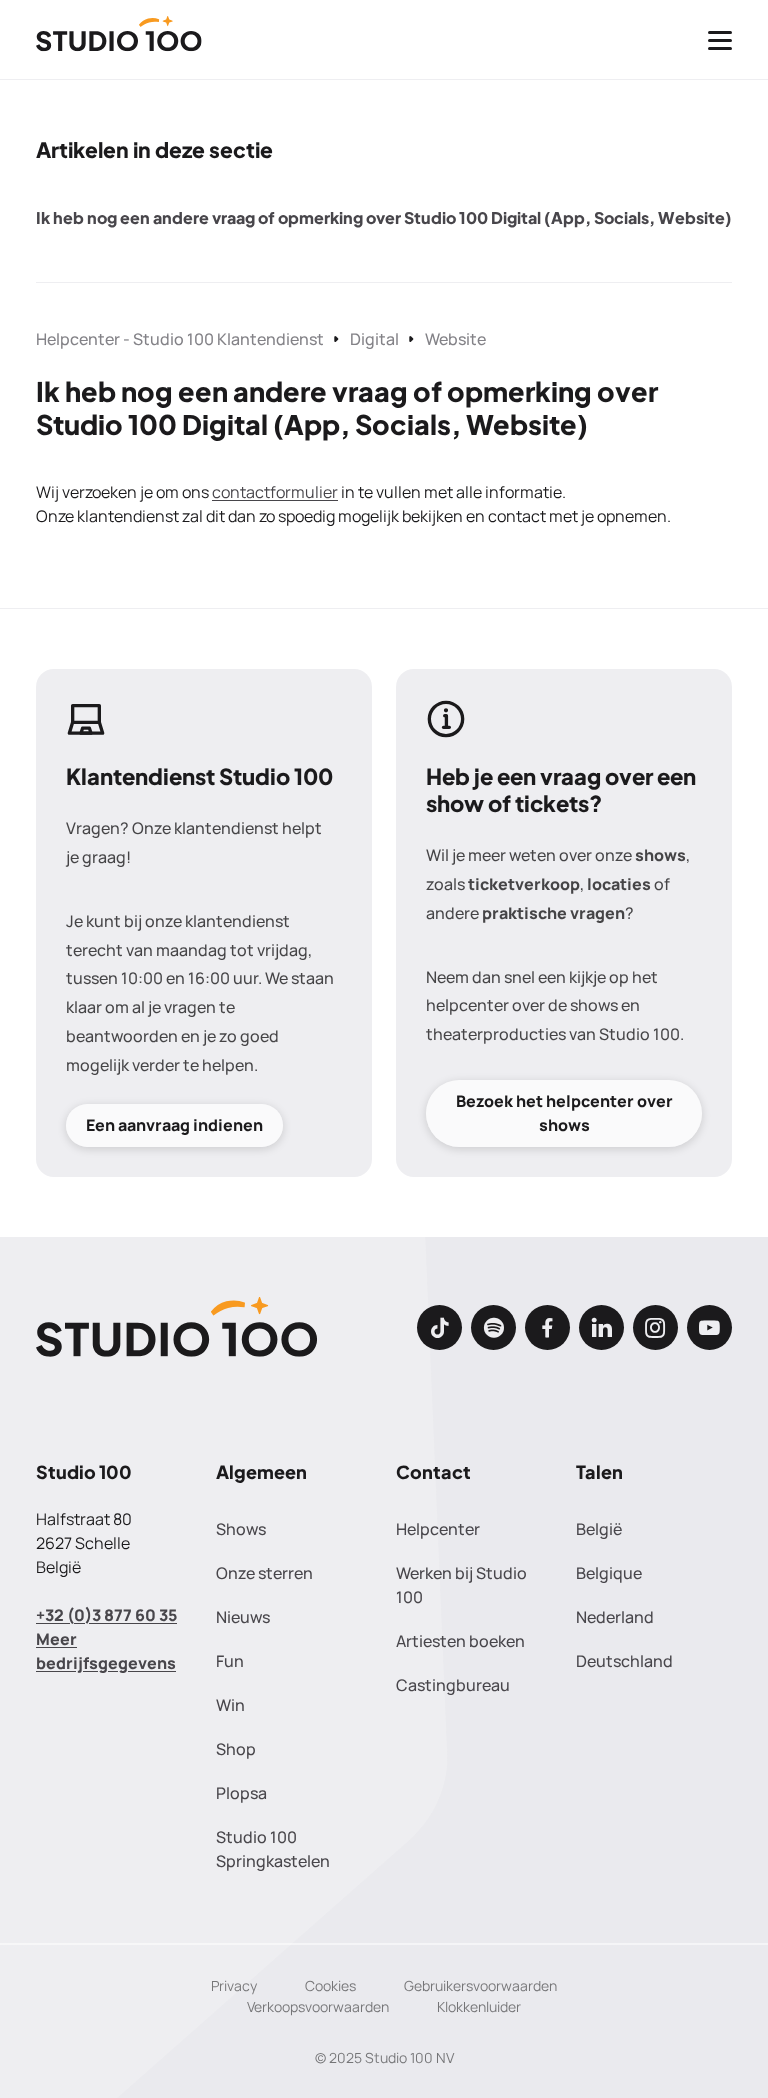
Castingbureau (453, 1685)
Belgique (609, 1573)
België (599, 1529)
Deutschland (624, 1661)
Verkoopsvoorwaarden (318, 2006)
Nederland (615, 1617)
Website (455, 339)
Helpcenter (438, 1529)
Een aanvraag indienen (174, 1125)
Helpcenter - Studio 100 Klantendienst (180, 339)
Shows (241, 1529)
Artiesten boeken (460, 1641)
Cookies (330, 1985)
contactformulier (275, 492)
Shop (236, 1749)
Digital (374, 339)
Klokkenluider (479, 2006)
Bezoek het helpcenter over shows (564, 1112)
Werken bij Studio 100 (461, 1585)
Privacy (234, 1985)
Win (230, 1705)
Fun (230, 1661)
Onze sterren (264, 1573)
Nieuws (243, 1617)
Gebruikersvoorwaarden (480, 1985)
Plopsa (241, 1793)
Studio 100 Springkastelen (273, 1849)
